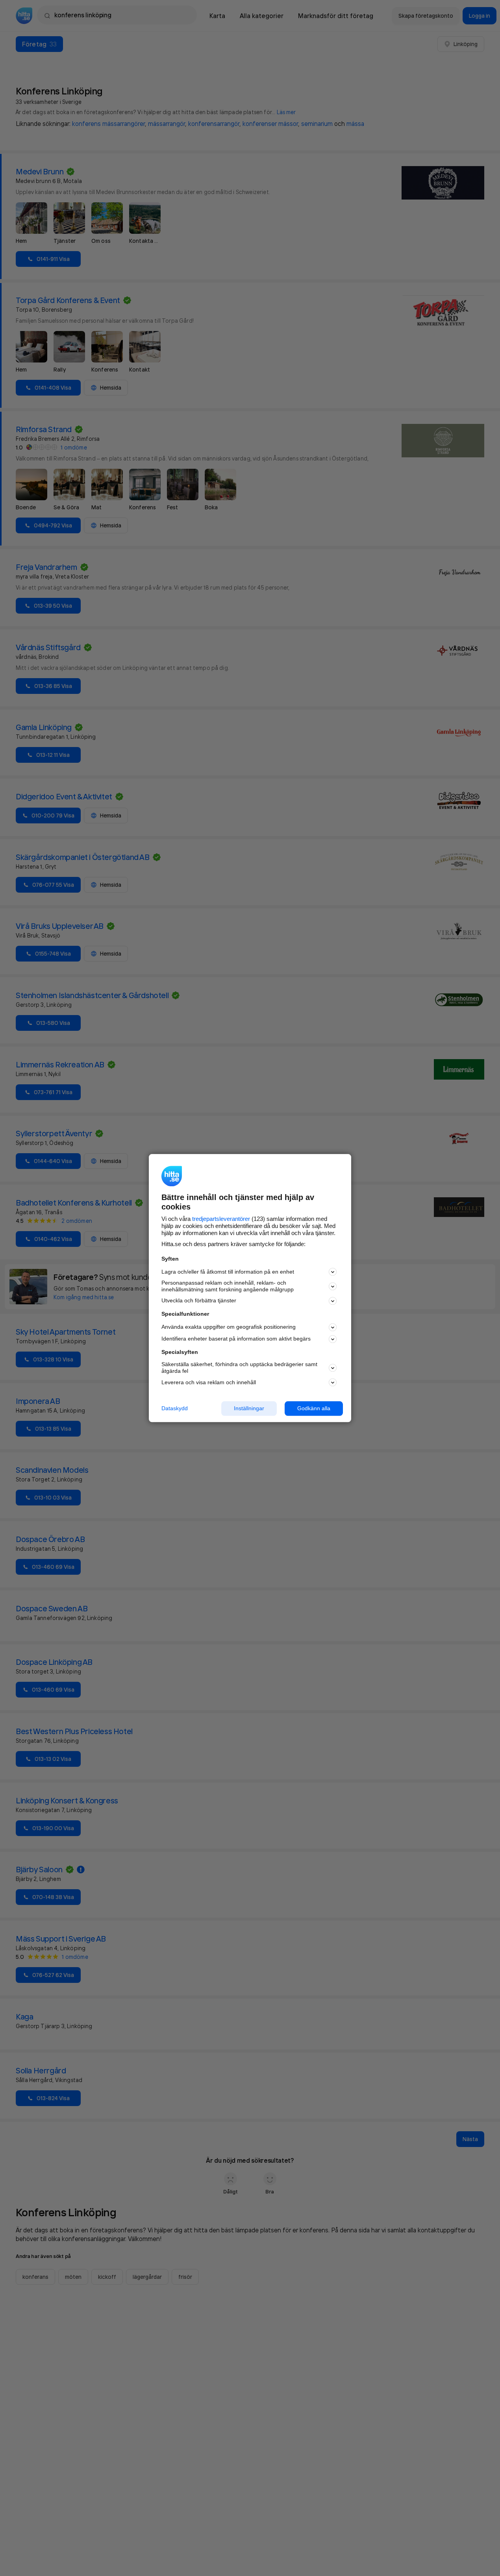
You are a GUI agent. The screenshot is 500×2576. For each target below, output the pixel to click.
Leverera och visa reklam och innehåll (209, 1382)
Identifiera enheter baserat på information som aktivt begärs (236, 1339)
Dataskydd (175, 1408)
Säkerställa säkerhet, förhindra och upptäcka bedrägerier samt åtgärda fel (239, 1368)
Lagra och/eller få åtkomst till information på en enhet (228, 1272)
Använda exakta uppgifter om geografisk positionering (229, 1327)
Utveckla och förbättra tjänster (199, 1301)
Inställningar (249, 1408)
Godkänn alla (314, 1408)
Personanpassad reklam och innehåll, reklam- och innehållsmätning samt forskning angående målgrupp (228, 1286)
